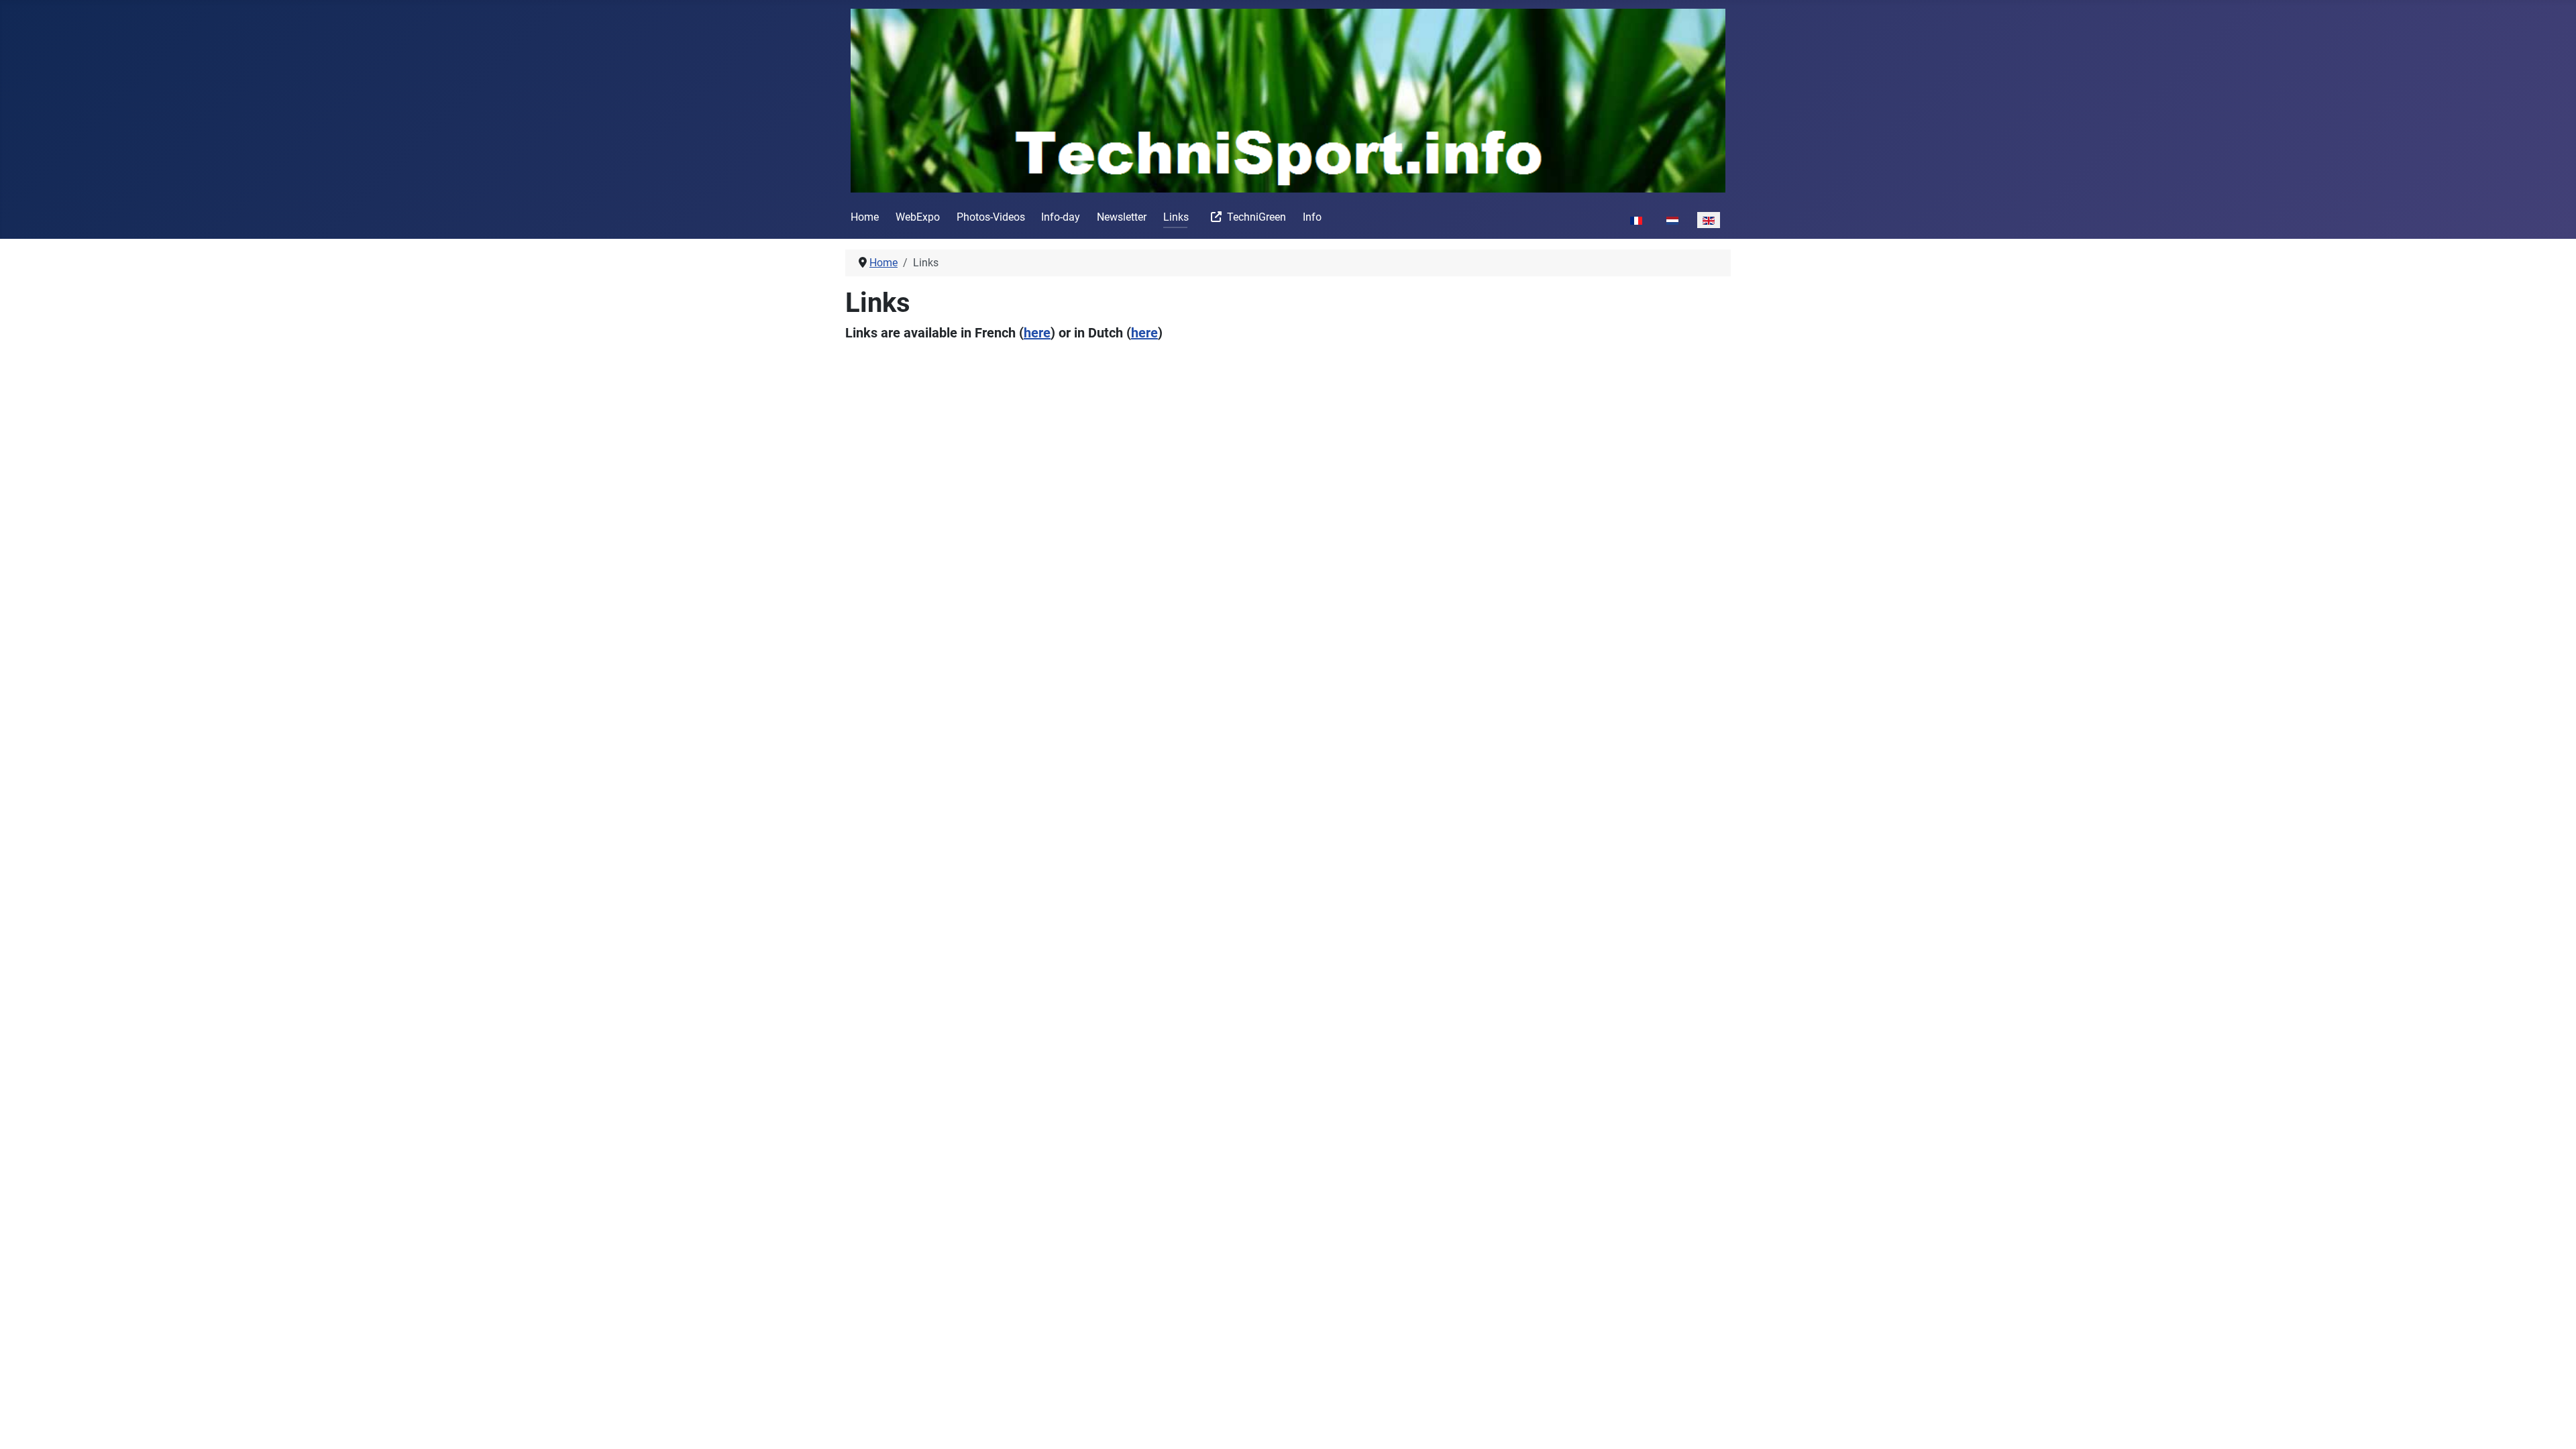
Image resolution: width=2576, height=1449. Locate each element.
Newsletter (1122, 217)
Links (1176, 217)
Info (1312, 217)
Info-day (1061, 217)
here (1037, 333)
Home (865, 217)
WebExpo (918, 217)
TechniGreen (1256, 217)
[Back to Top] (2553, 1424)
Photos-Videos (991, 217)
